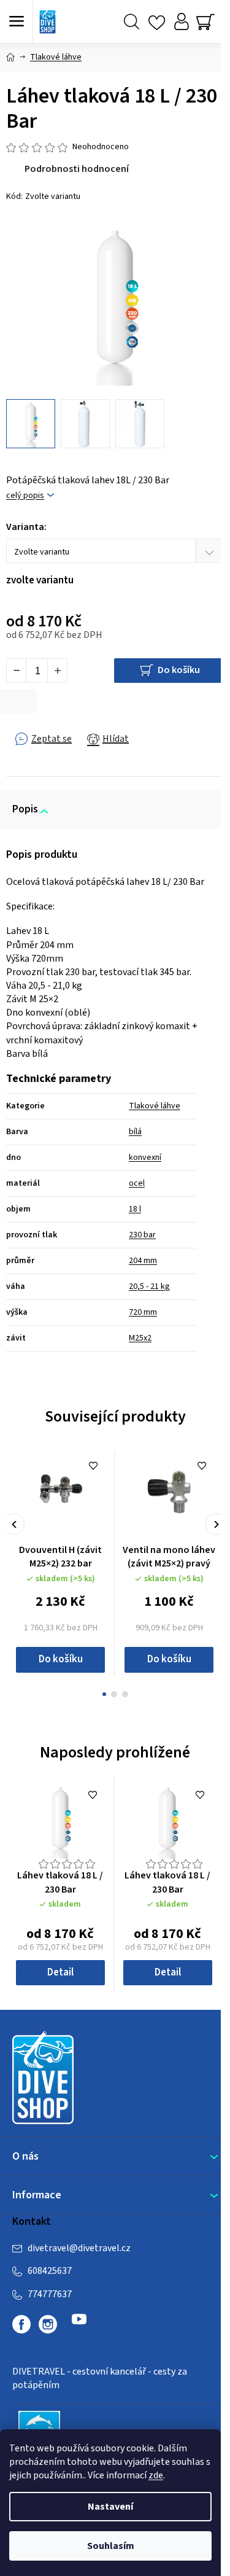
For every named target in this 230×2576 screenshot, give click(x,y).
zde (156, 2475)
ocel (137, 1183)
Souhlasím (111, 2546)
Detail (60, 1972)
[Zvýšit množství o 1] (57, 671)
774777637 (50, 2294)
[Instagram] (48, 2324)
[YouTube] (79, 2324)
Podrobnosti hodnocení (77, 169)
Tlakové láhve (155, 1106)
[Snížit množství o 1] (17, 671)
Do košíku (179, 670)
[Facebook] (21, 2324)
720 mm (143, 1312)
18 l (135, 1209)
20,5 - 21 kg (149, 1286)
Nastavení (110, 2507)
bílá (135, 1132)
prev (14, 1524)
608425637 (50, 2271)
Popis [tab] (25, 809)
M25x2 (140, 1338)
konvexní (145, 1158)
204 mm (143, 1261)
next (216, 1524)
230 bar (142, 1235)
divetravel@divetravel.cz (79, 2248)
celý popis (25, 496)
